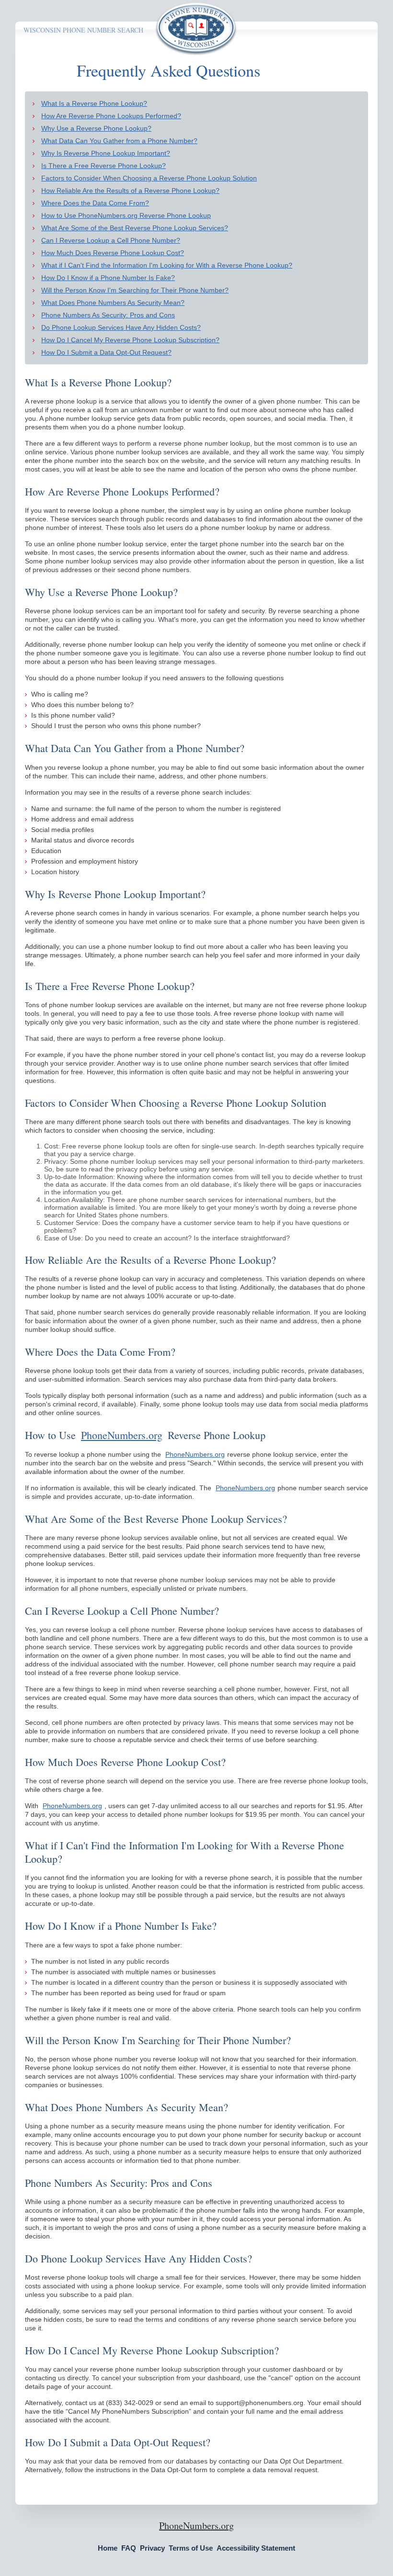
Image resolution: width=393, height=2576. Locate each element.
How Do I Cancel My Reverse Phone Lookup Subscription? (130, 340)
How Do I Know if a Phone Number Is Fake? (108, 278)
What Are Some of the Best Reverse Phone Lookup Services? (135, 228)
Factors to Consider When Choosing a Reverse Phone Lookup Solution (149, 178)
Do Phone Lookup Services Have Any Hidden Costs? (121, 327)
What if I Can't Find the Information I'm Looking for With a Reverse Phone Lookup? (167, 265)
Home (108, 2548)
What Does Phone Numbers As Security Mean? (113, 303)
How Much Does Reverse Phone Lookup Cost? (113, 253)
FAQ (129, 2548)
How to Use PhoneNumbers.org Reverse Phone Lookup (126, 215)
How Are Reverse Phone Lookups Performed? (111, 116)
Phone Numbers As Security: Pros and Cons (108, 315)
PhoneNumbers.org (122, 1435)
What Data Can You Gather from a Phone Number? (119, 141)
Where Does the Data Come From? (95, 203)
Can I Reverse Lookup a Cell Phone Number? (111, 240)
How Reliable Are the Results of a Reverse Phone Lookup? (130, 191)
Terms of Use (191, 2548)
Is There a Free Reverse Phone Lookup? (104, 166)
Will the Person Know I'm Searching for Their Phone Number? (135, 290)
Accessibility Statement (256, 2548)
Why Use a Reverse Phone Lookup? (96, 128)
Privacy (152, 2548)
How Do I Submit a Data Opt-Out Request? (106, 352)
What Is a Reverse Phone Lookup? (94, 103)
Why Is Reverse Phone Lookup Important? (106, 153)
